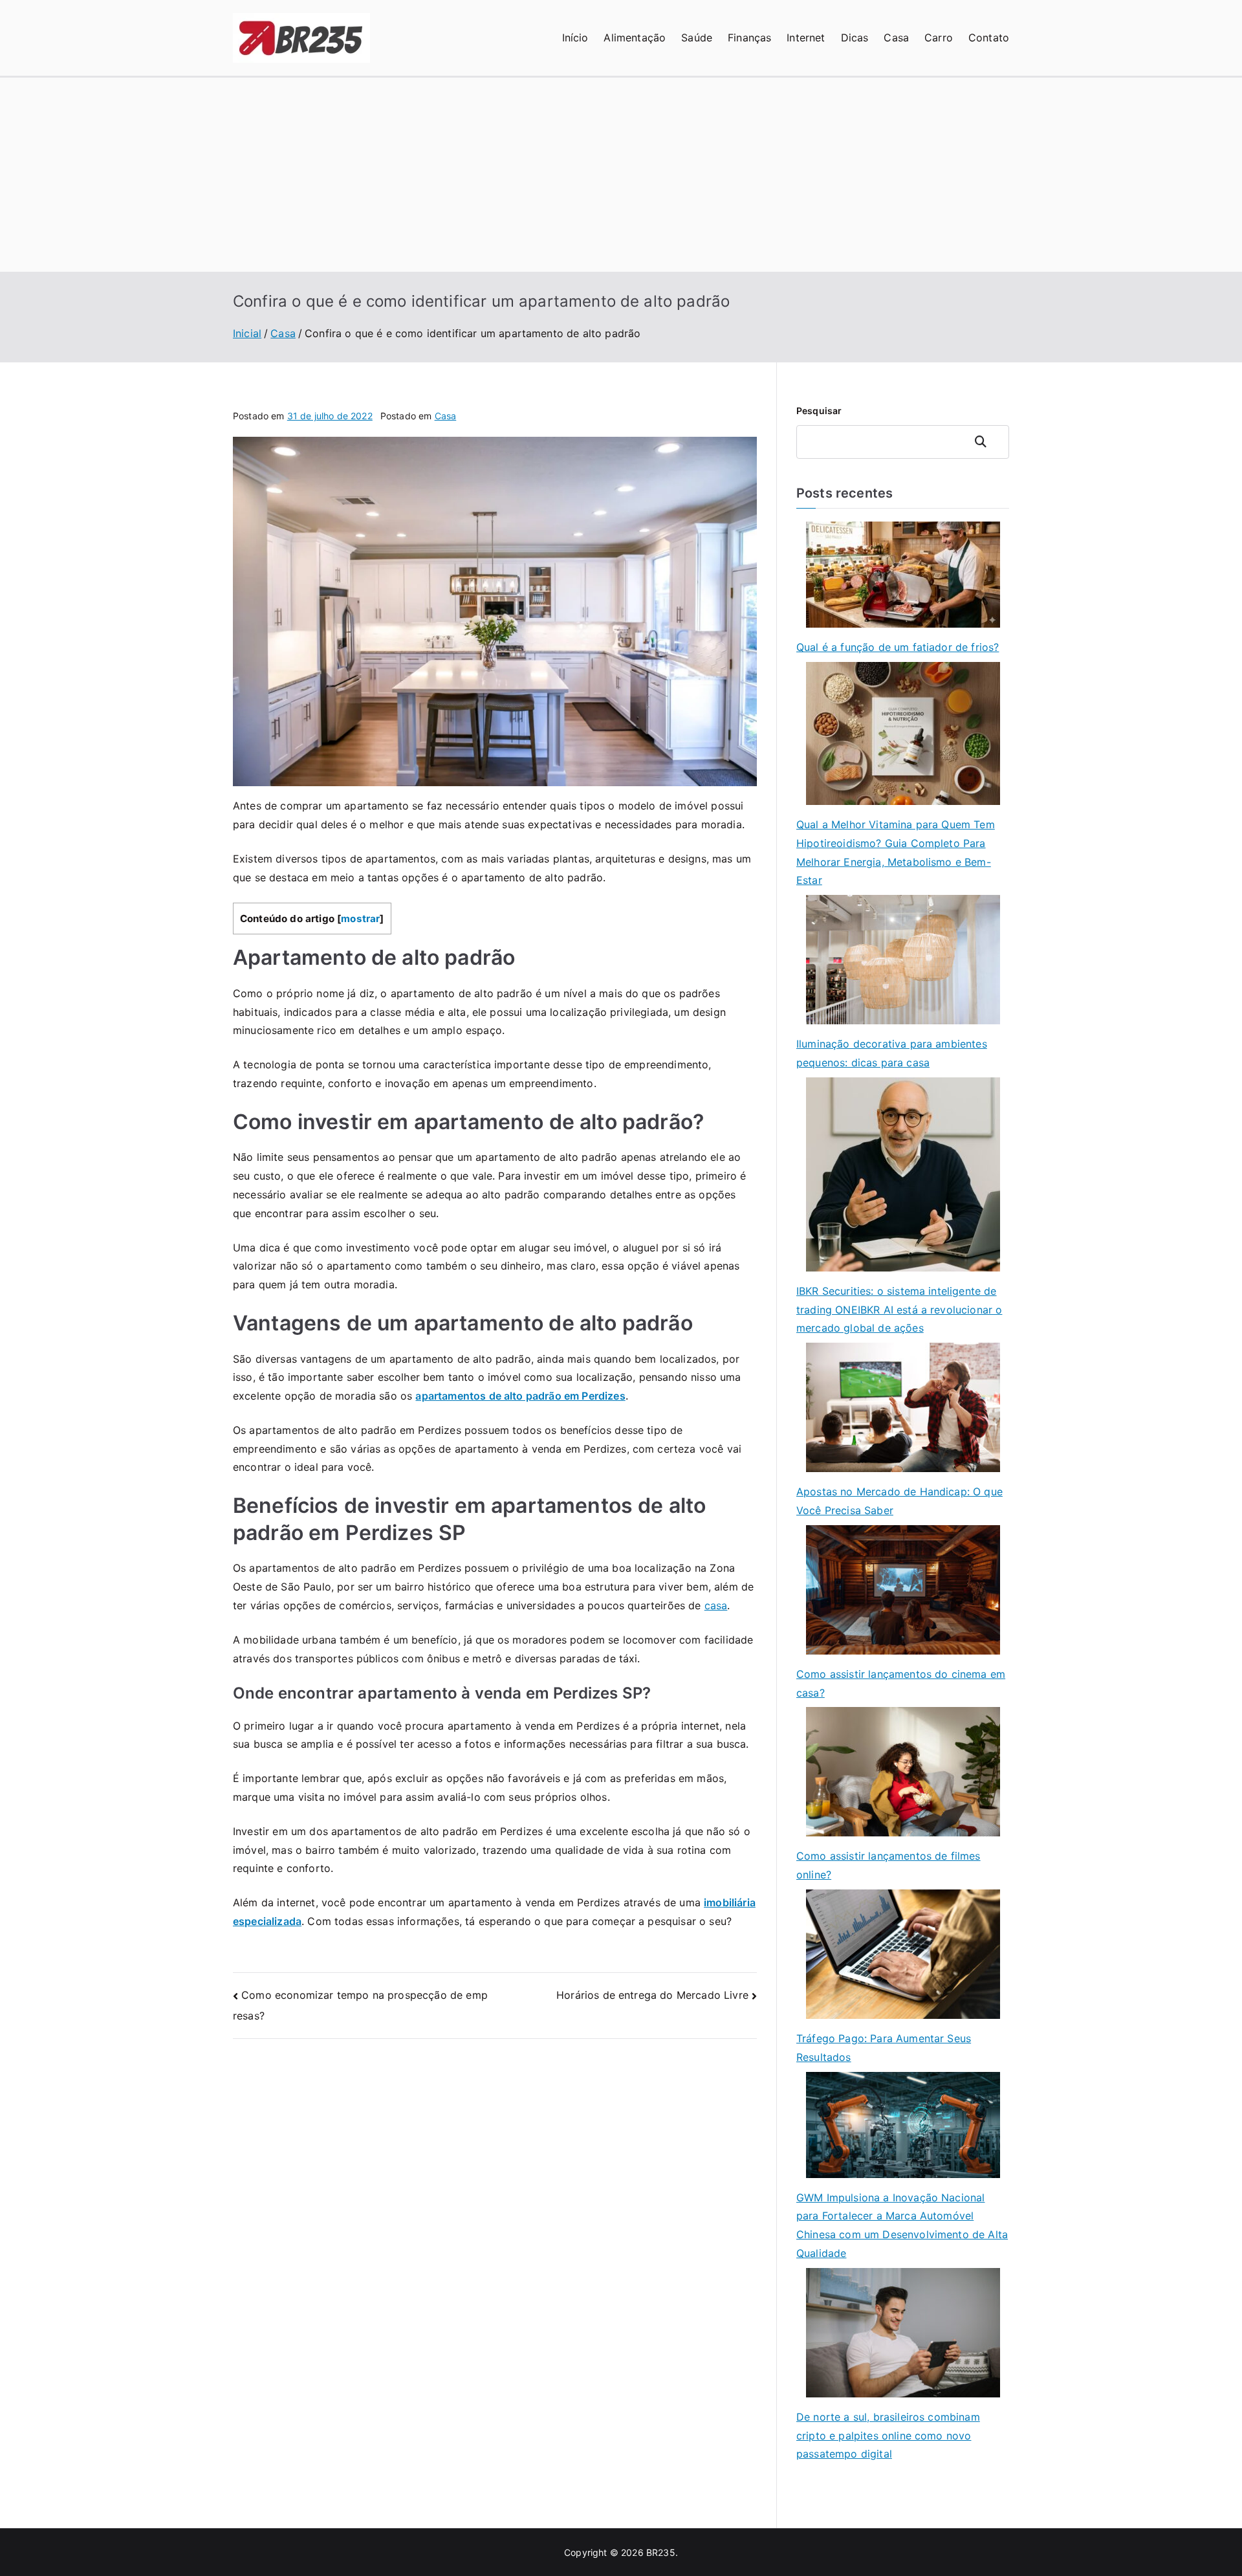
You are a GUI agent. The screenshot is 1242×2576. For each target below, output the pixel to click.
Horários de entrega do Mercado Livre (652, 1995)
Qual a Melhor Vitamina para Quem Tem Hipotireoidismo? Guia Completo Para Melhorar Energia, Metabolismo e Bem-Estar (896, 852)
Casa (896, 38)
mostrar (360, 919)
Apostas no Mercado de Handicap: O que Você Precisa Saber (899, 1501)
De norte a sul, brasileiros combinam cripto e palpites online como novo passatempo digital (888, 2436)
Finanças (749, 38)
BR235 (661, 2552)
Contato (989, 38)
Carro (939, 38)
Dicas (855, 38)
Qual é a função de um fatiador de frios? (898, 647)
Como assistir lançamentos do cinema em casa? (901, 1683)
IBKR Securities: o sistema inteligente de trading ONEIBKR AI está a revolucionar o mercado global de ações (899, 1310)
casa (716, 1605)
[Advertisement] (621, 175)
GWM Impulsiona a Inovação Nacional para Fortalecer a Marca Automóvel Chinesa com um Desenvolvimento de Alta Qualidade (902, 2225)
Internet (806, 38)
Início (575, 38)
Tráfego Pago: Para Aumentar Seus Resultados (884, 2048)
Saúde (697, 38)
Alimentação (635, 38)
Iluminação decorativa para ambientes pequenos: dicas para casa (892, 1053)
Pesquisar (819, 411)
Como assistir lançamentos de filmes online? (888, 1865)
